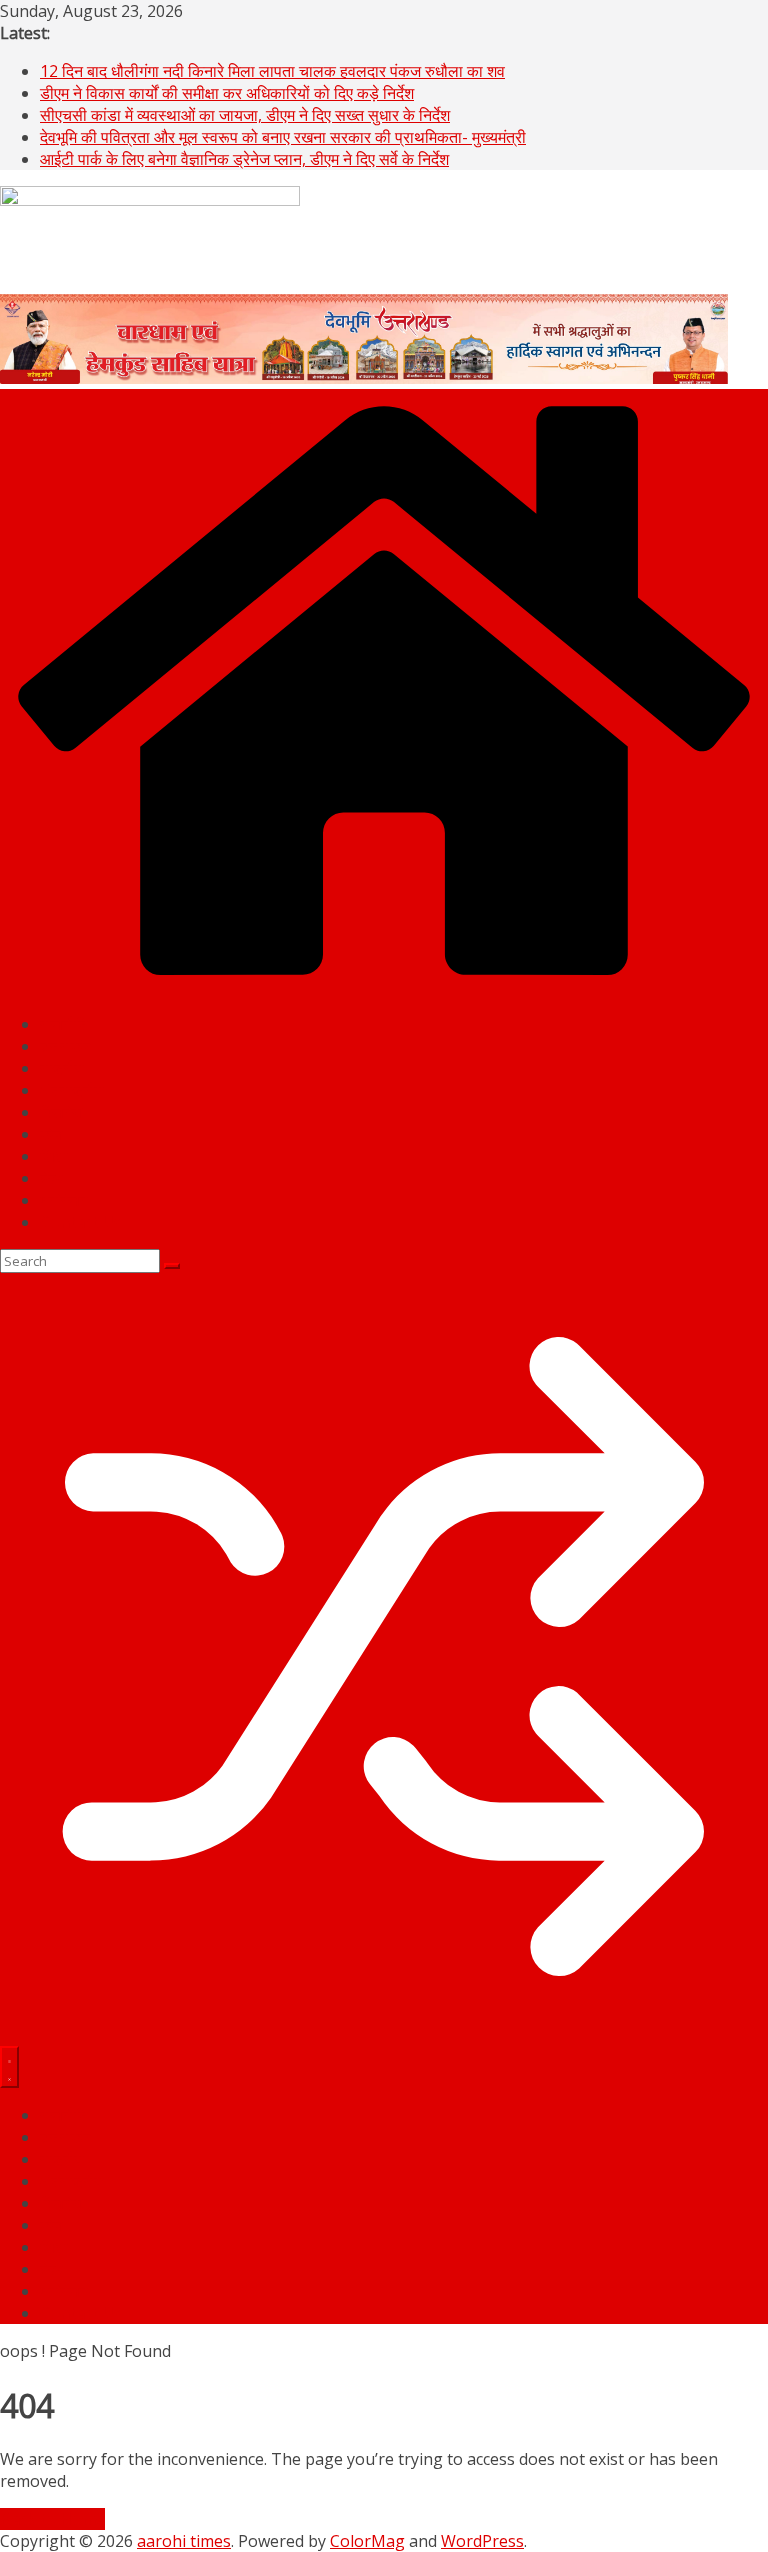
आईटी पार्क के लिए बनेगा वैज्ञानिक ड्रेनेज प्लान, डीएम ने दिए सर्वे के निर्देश (244, 159)
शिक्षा (54, 1156)
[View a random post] (384, 2035)
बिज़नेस (61, 1112)
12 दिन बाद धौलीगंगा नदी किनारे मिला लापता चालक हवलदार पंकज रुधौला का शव (272, 71)
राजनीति (64, 1024)
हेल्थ (53, 1178)
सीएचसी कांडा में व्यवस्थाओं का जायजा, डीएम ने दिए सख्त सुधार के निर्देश (245, 115)
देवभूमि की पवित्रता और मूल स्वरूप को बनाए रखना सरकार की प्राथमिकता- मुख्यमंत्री (283, 137)
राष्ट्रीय (62, 1068)
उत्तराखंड (66, 1046)
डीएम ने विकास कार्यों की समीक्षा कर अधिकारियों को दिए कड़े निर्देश (227, 93)
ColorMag (367, 2541)
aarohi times (184, 2541)
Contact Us (81, 1222)
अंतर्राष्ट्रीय (72, 1090)
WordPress (482, 2541)
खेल (51, 1134)
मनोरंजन (64, 1200)
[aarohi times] (384, 986)
